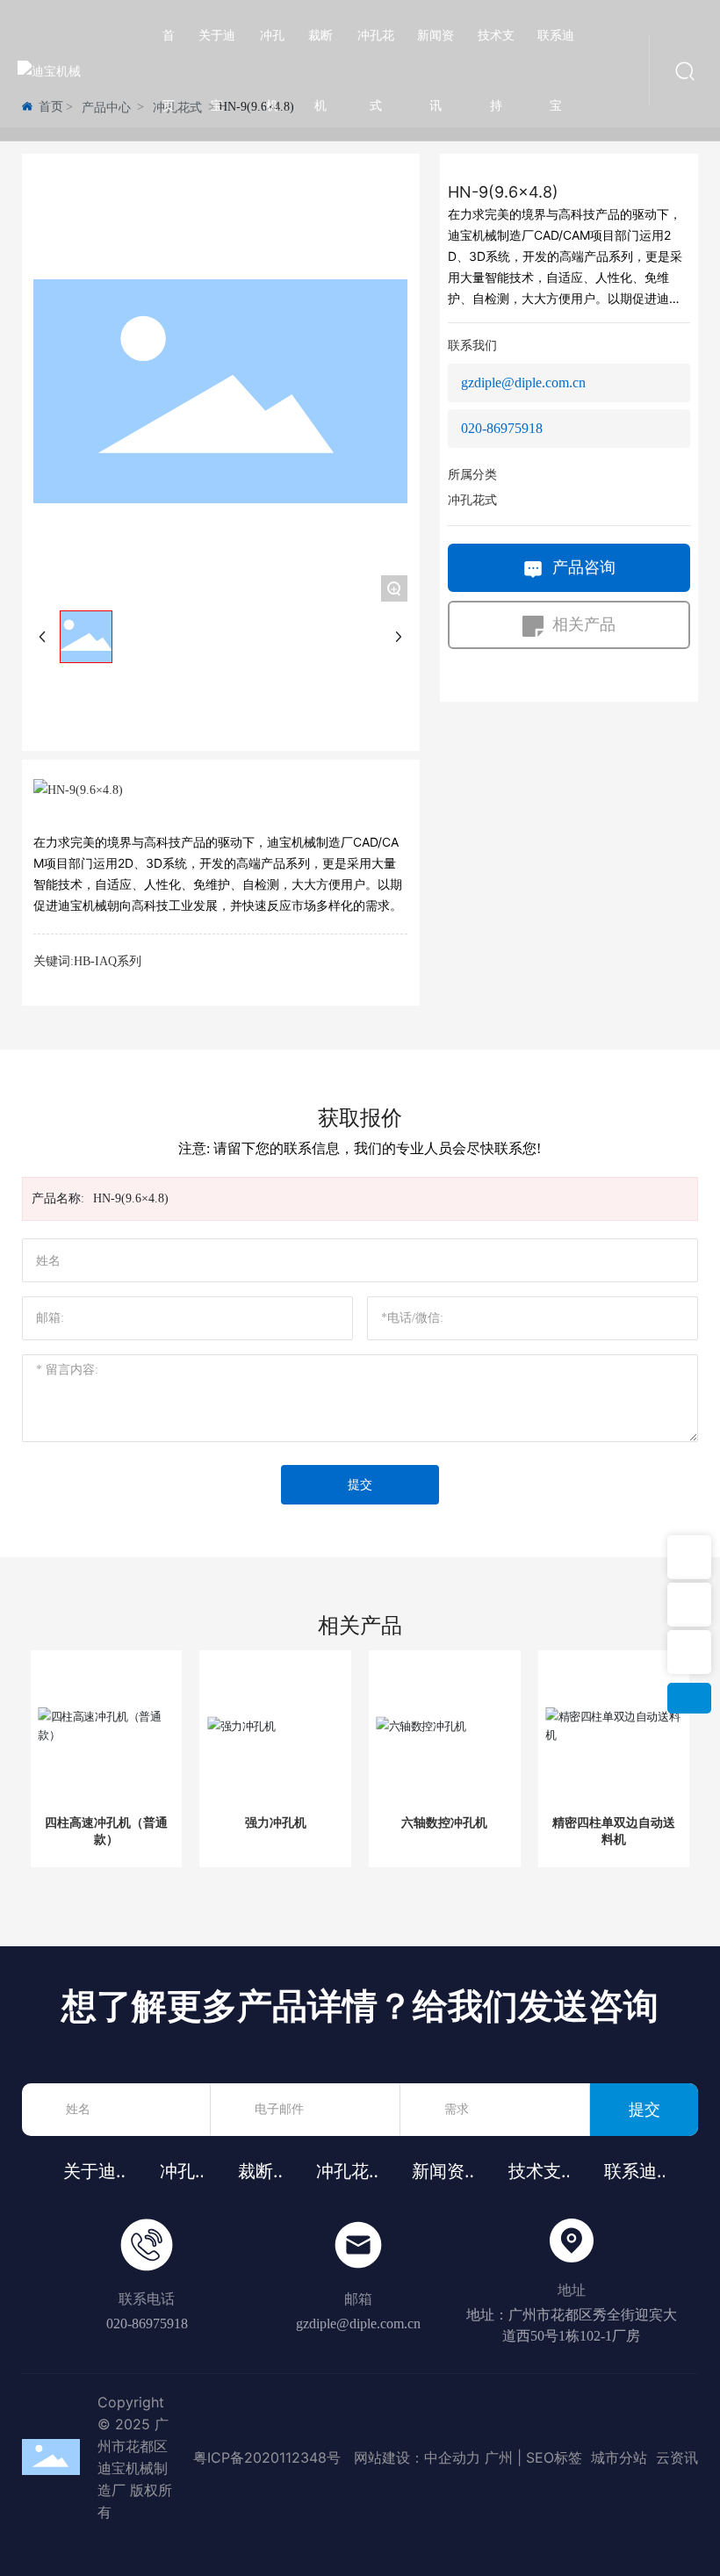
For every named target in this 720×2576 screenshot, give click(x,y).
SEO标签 (554, 2457)
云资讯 (677, 2457)
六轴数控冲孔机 (444, 1822)
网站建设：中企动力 (417, 2457)
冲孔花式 (472, 500)
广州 (499, 2457)
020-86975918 (502, 428)
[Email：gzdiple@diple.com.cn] (689, 1652)
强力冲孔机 (276, 1822)
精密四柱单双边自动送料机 (614, 1830)
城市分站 (617, 2457)
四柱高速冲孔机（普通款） (106, 1830)
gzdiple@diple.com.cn (523, 382)
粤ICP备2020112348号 (267, 2457)
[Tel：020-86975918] (689, 1557)
